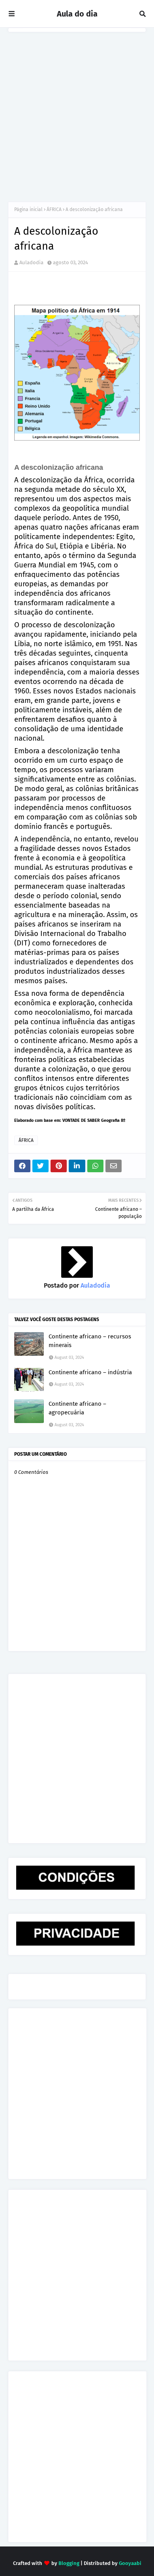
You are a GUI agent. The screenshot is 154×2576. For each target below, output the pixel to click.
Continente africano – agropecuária (77, 1408)
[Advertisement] (77, 113)
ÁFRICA (54, 209)
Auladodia (31, 262)
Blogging (69, 2563)
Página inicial (28, 209)
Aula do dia (77, 14)
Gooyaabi (130, 2563)
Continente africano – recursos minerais (90, 1341)
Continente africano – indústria (90, 1372)
